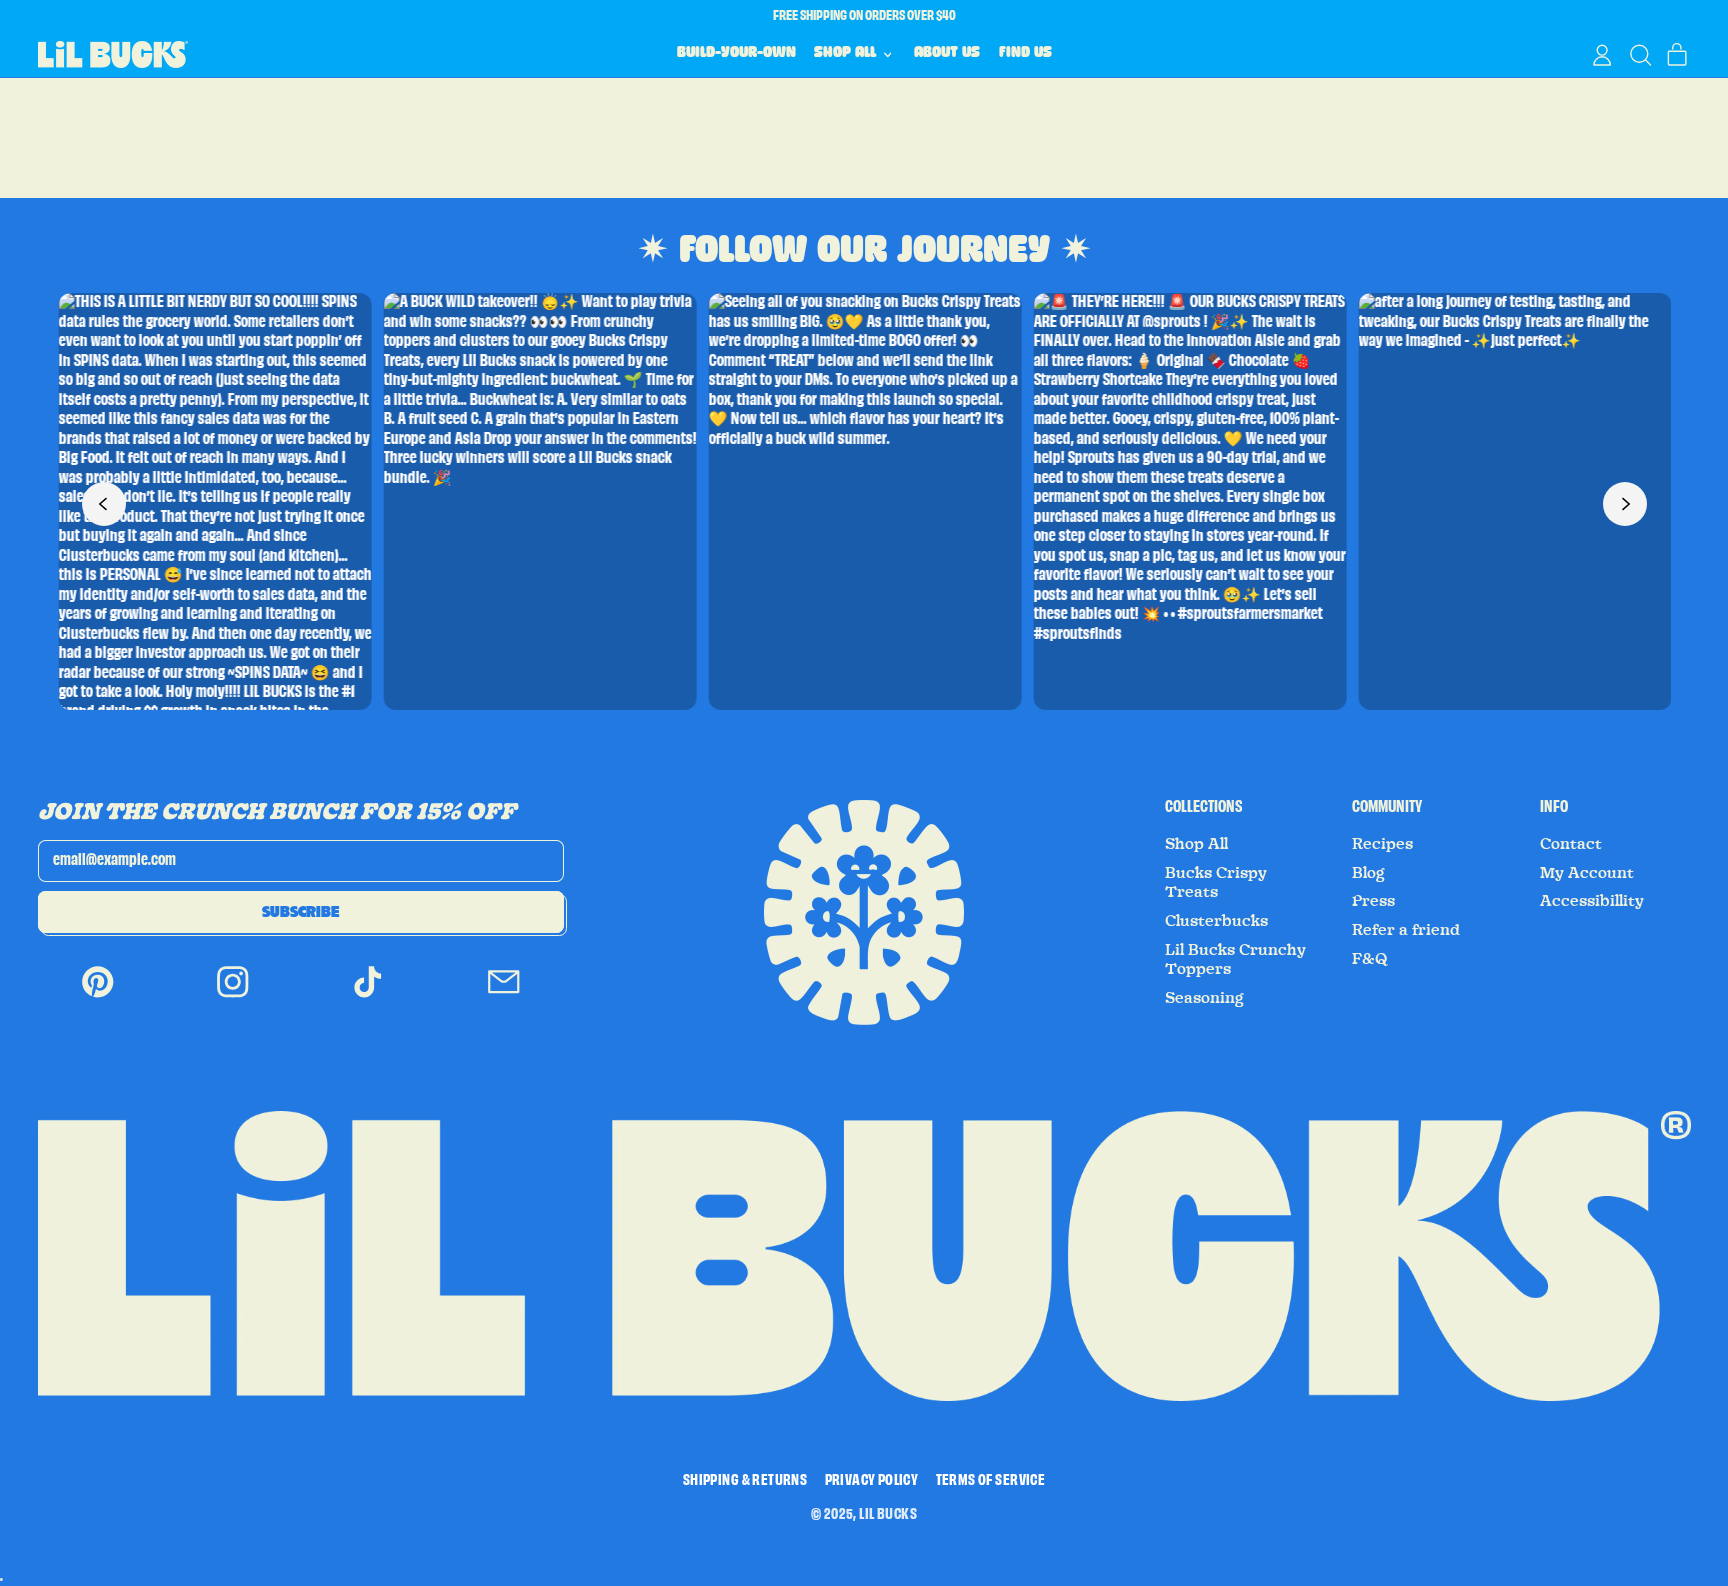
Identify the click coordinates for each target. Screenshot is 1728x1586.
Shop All (1196, 844)
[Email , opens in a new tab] (504, 996)
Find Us (1025, 54)
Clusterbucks (1216, 921)
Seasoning (1204, 998)
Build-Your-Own (736, 54)
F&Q (1370, 959)
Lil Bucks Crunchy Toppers (1235, 960)
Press (1373, 901)
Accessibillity (1592, 901)
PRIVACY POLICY (872, 1481)
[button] (1640, 55)
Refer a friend (1406, 930)
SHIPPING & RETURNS (745, 1481)
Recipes (1382, 844)
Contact (1571, 844)
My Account (1587, 873)
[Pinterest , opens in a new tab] (98, 996)
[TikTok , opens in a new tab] (368, 996)
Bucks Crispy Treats (1216, 883)
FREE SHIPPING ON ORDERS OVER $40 (864, 16)
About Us (947, 54)
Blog (1368, 873)
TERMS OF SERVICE (990, 1481)
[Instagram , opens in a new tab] (233, 996)
